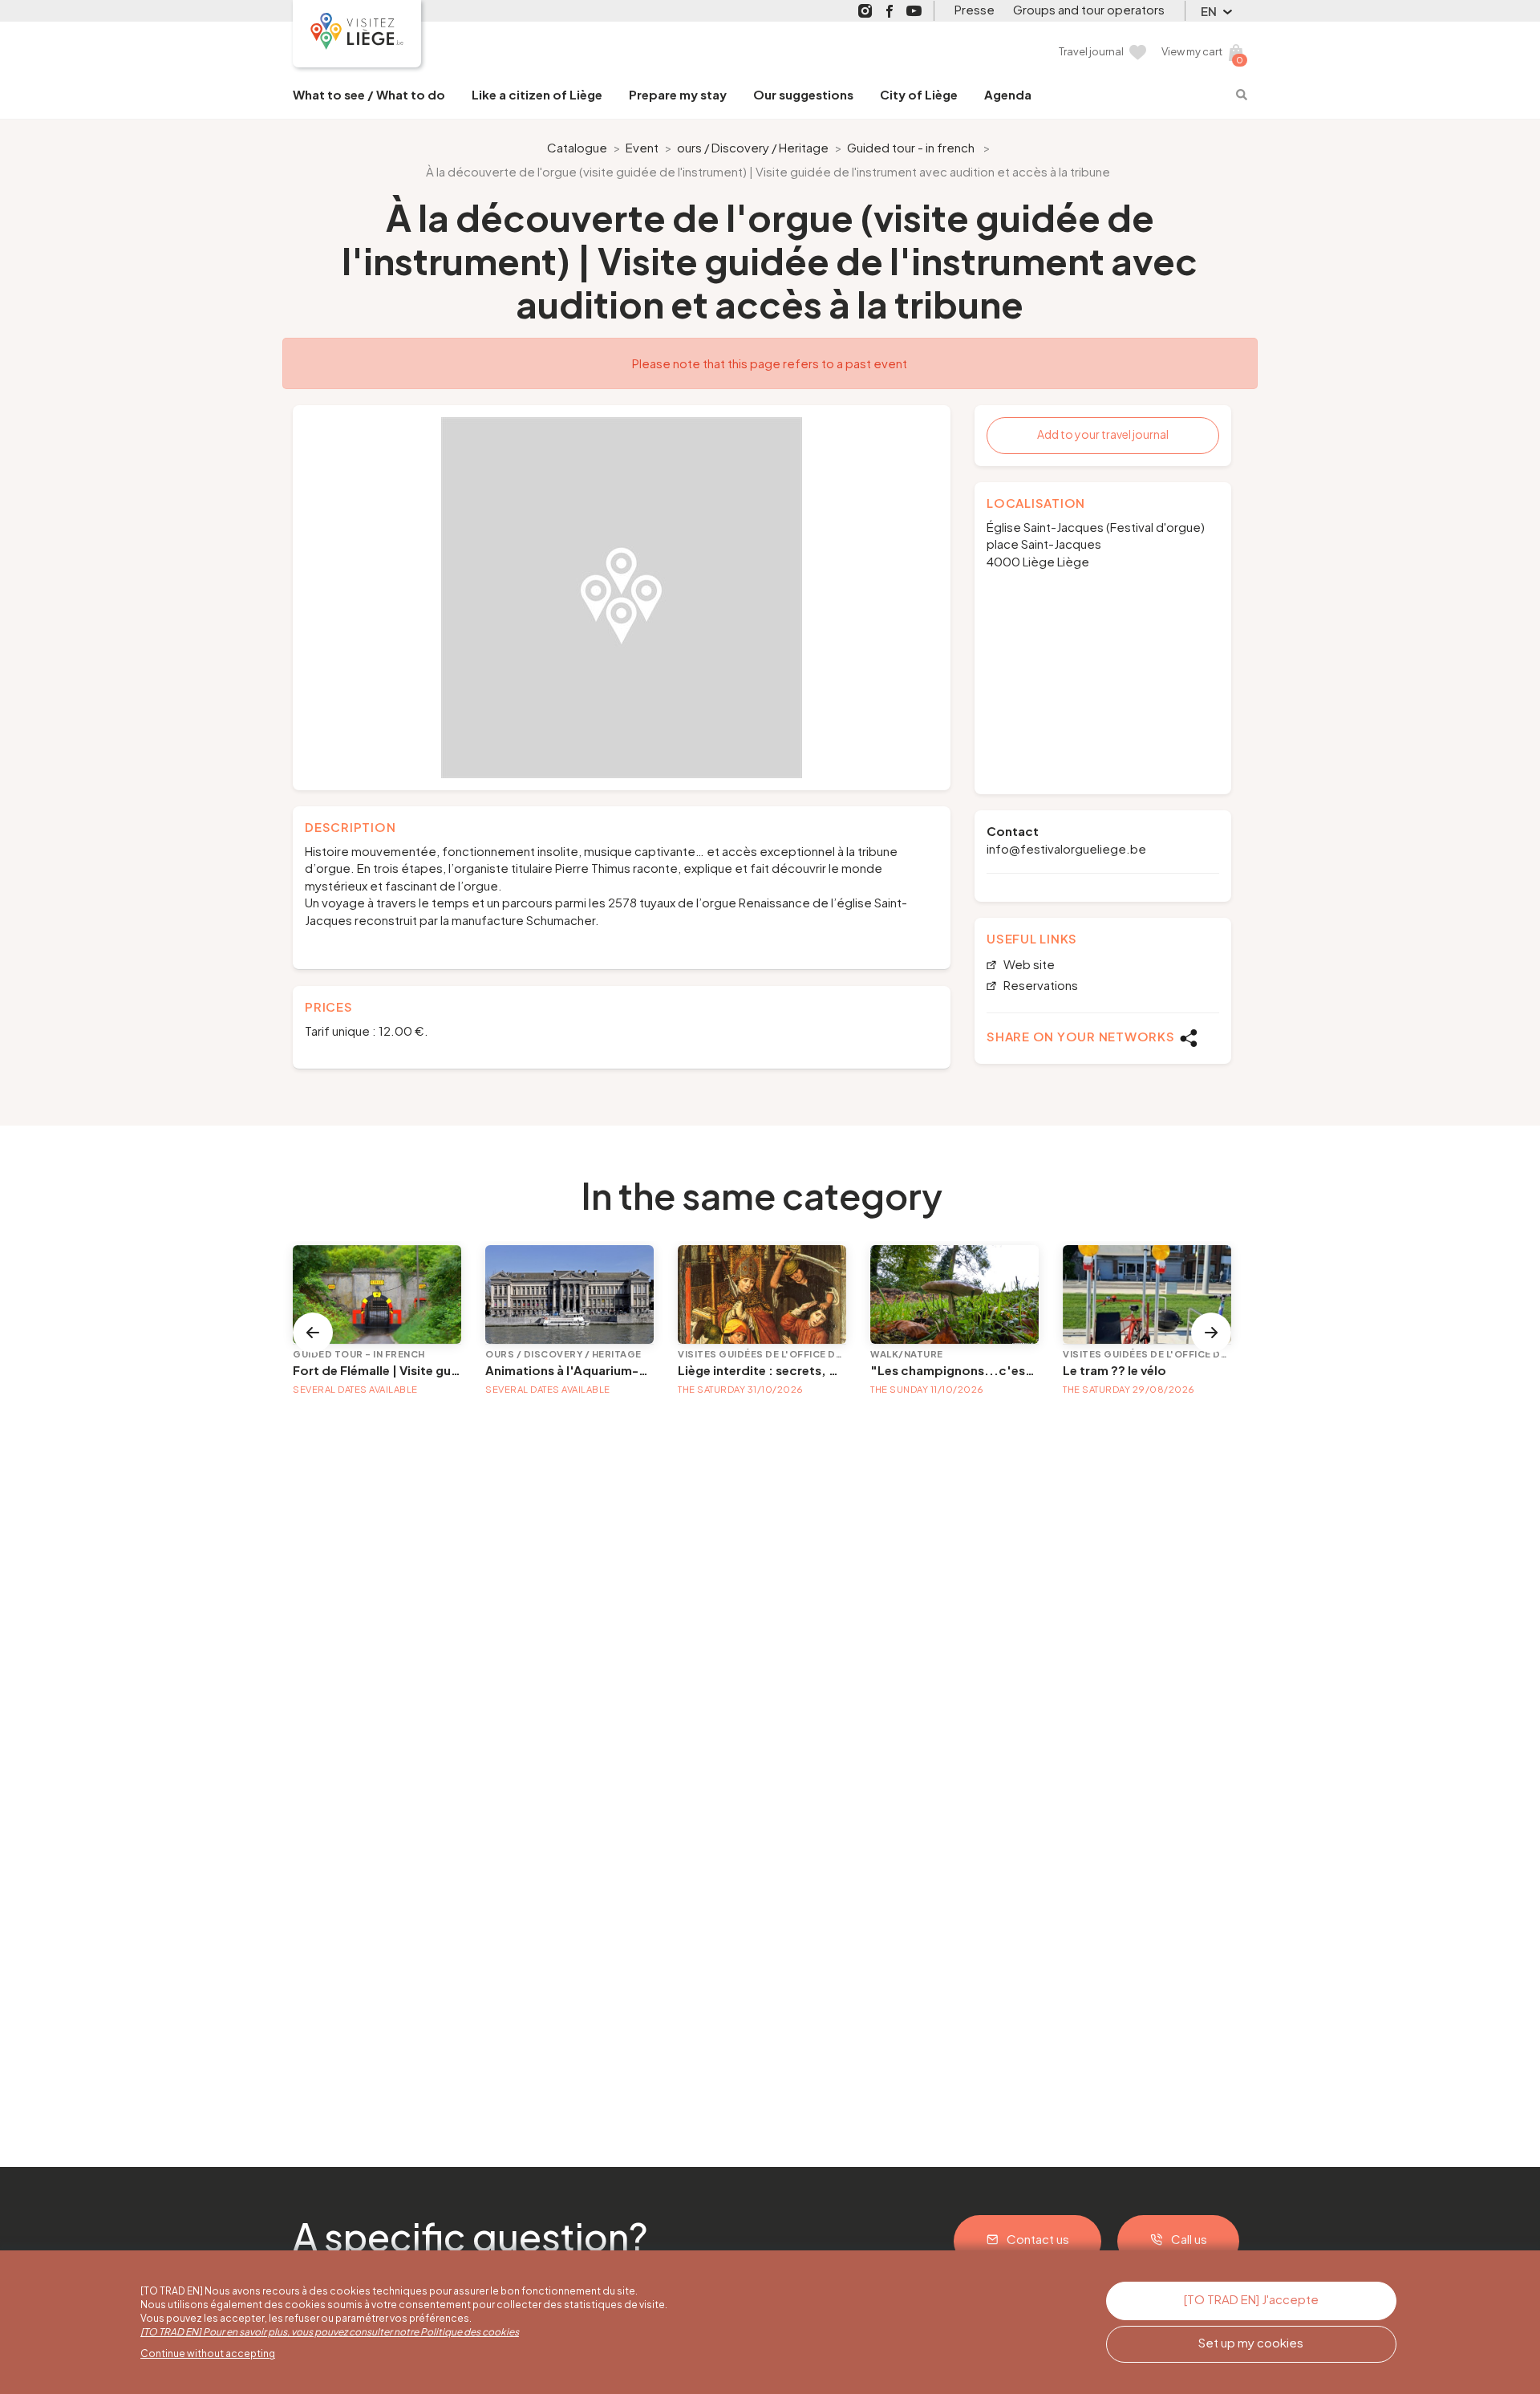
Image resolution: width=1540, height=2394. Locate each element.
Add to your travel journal (1103, 434)
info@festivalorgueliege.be (1066, 848)
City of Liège (919, 94)
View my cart (1192, 51)
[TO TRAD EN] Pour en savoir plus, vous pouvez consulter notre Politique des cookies (330, 2332)
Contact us (1038, 2239)
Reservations (1039, 986)
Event (642, 147)
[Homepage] (357, 34)
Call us (1189, 2239)
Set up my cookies (1251, 2342)
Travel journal (1091, 51)
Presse (975, 9)
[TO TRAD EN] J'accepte (1251, 2299)
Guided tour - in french (911, 147)
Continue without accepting (208, 2353)
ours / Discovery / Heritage (753, 147)
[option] (622, 598)
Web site (1028, 965)
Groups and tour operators (1089, 9)
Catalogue (577, 147)
